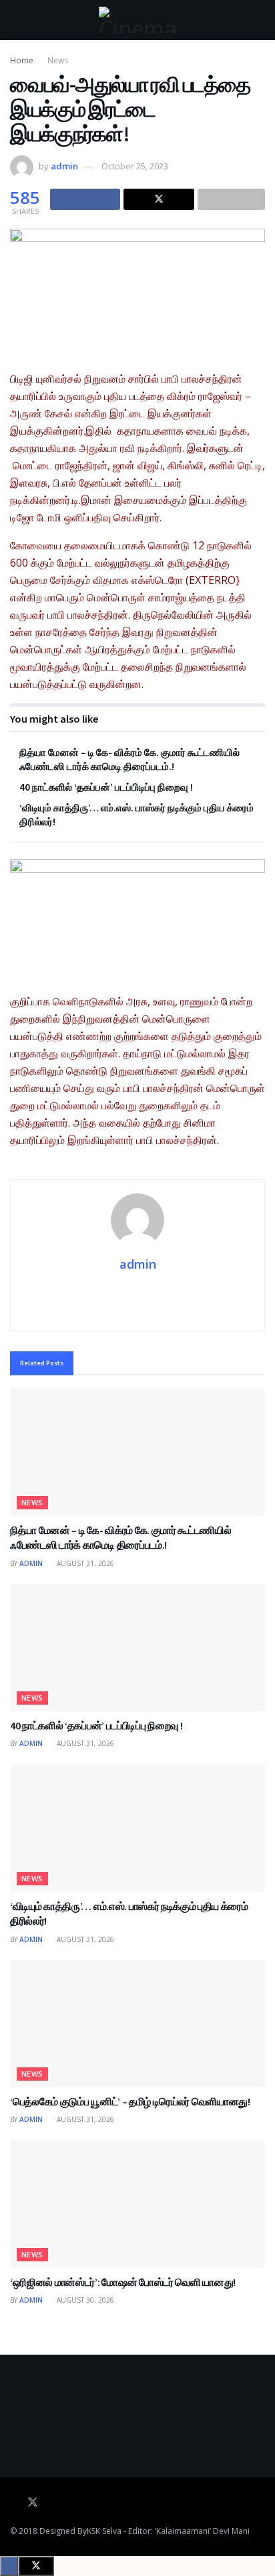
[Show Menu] (16, 20)
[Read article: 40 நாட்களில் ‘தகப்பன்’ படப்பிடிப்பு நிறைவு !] (137, 1648)
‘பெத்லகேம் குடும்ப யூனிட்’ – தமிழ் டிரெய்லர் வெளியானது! (130, 2101)
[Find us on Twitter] (33, 2503)
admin (64, 166)
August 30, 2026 (84, 2300)
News (58, 60)
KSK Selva (104, 2531)
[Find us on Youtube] (51, 2503)
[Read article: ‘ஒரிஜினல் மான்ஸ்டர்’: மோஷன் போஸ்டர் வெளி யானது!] (137, 2204)
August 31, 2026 (84, 1563)
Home (22, 60)
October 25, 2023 (135, 166)
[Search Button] (259, 20)
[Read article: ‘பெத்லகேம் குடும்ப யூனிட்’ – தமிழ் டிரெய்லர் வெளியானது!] (137, 2024)
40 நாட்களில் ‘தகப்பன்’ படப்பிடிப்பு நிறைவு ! (106, 787)
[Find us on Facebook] (14, 2503)
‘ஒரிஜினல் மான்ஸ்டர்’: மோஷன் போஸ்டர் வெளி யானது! (123, 2282)
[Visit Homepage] (137, 20)
